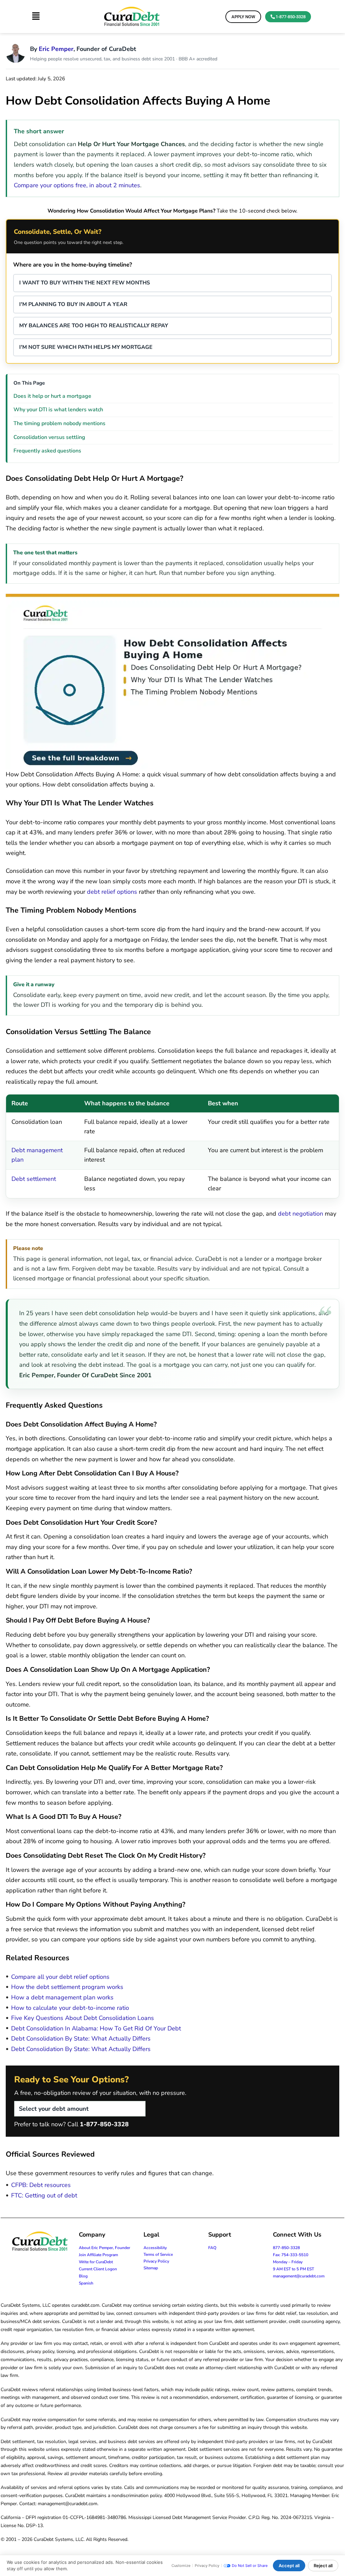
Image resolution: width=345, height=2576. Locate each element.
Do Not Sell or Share (250, 2566)
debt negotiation (301, 1214)
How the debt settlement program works (67, 1987)
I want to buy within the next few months (85, 283)
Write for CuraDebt (96, 2262)
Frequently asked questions (47, 451)
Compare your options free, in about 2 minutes (77, 185)
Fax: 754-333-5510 (291, 2255)
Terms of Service (158, 2254)
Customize (181, 2566)
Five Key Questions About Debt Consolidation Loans (83, 2018)
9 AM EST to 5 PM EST (293, 2269)
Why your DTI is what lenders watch (58, 410)
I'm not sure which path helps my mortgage (86, 347)
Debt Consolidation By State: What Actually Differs (81, 2039)
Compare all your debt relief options (60, 1977)
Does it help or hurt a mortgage (52, 396)
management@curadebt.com (299, 2276)
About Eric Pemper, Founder (104, 2248)
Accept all (289, 2566)
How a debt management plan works (62, 1997)
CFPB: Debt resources (41, 2185)
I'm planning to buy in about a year (73, 304)
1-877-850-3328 (104, 2124)
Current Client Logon (98, 2269)
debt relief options (112, 892)
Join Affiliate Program (98, 2255)
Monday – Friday (288, 2262)
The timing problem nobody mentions (59, 423)
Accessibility (155, 2248)
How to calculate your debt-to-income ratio (70, 2008)
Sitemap (151, 2268)
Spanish (86, 2283)
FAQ (212, 2248)
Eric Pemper (56, 49)
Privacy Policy (156, 2261)
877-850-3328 (286, 2248)
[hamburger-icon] (36, 17)
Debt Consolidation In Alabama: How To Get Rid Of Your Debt (96, 2028)
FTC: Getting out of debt (44, 2195)
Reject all (323, 2566)
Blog (83, 2276)
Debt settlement (34, 1179)
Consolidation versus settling (49, 437)
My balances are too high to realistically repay (94, 326)
